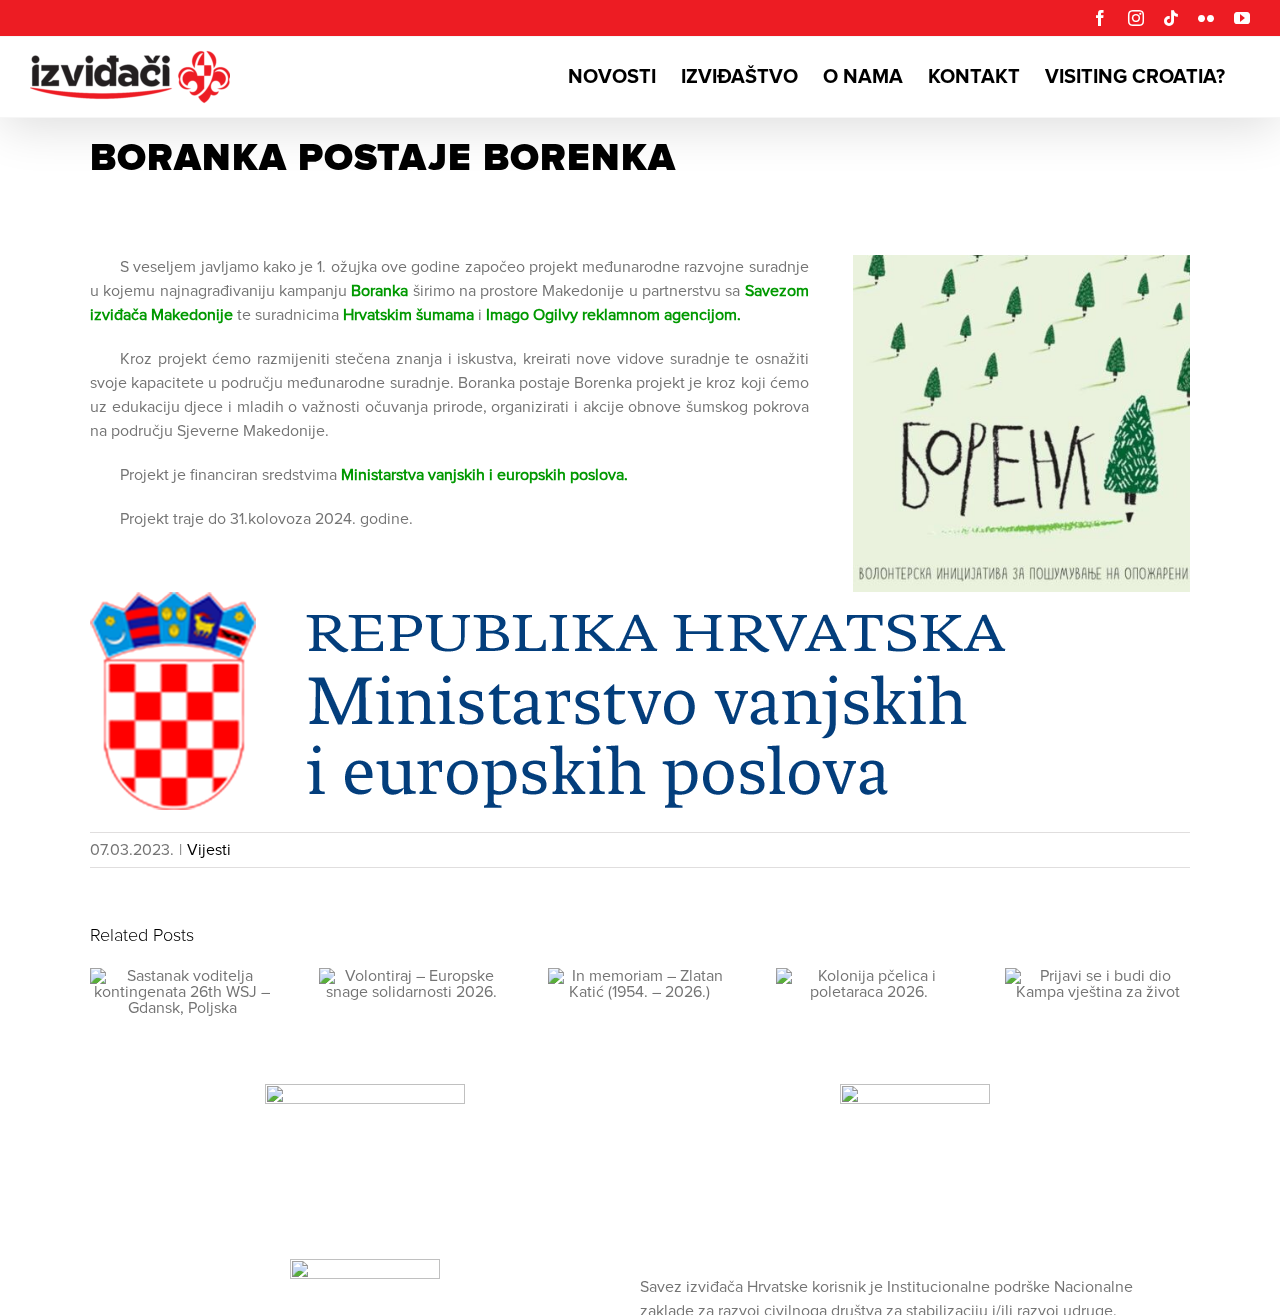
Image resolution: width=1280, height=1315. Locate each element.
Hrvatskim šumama (408, 315)
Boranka (379, 291)
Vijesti (209, 850)
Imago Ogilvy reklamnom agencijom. (613, 315)
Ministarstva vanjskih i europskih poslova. (484, 475)
